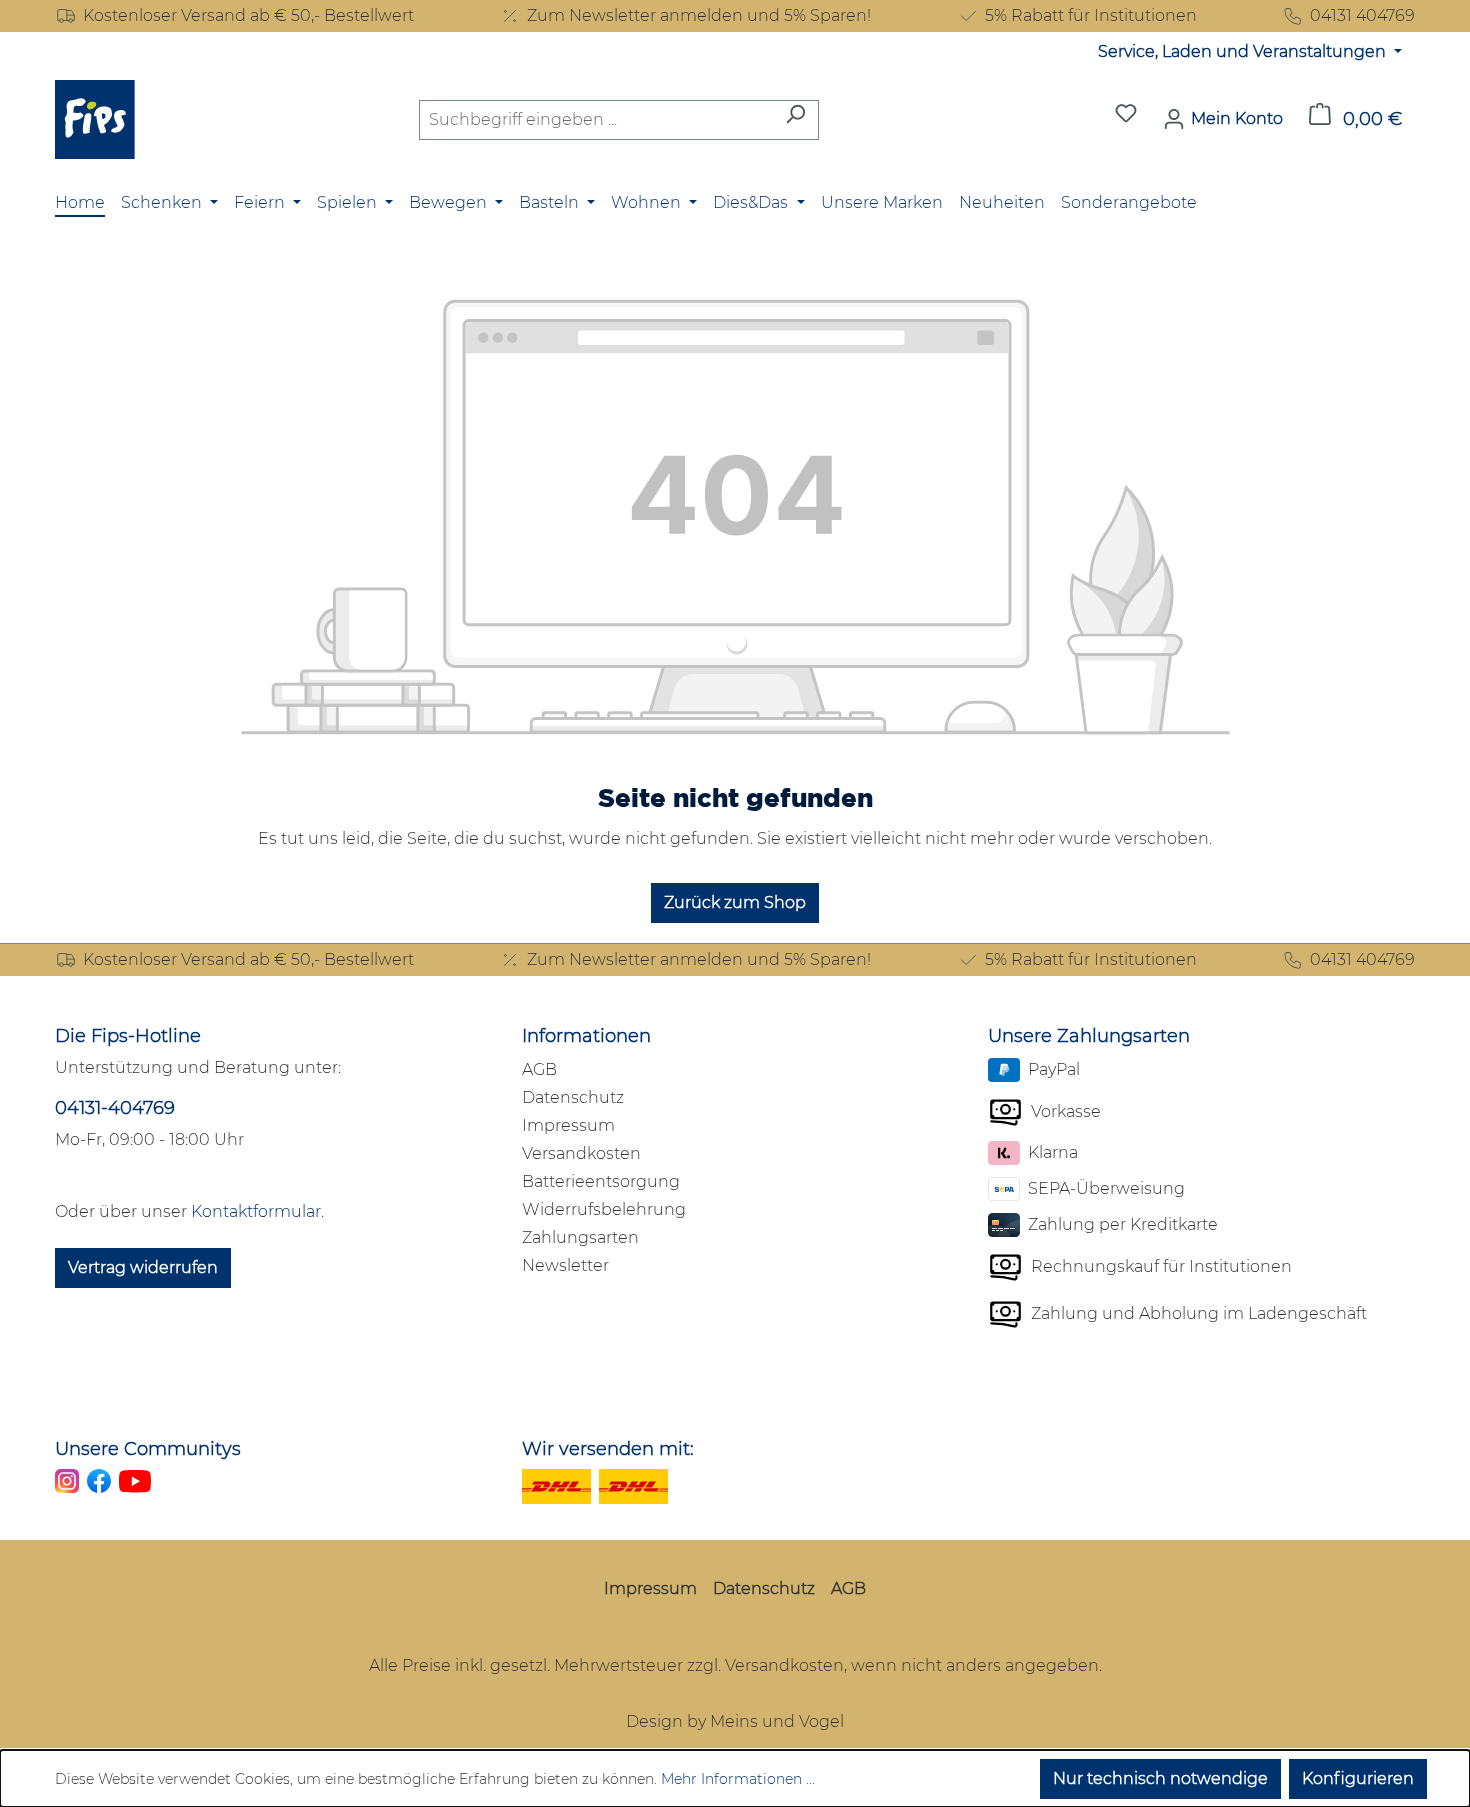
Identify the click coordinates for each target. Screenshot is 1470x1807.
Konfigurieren (1358, 1778)
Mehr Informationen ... (738, 1779)
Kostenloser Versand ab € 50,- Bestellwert (248, 15)
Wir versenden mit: (608, 1449)
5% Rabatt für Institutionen (1091, 15)
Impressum (568, 1125)
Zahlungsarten (580, 1237)
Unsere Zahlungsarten (1089, 1036)
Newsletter (565, 1265)
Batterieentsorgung (601, 1181)
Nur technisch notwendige (1160, 1778)
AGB (539, 1069)
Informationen (586, 1036)
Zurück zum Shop (735, 902)
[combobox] (596, 120)
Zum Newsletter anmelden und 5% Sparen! (699, 15)
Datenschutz (573, 1097)
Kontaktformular (256, 1211)
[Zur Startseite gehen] (95, 119)
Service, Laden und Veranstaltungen (1244, 51)
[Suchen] (795, 120)
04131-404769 (115, 1108)
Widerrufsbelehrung (604, 1209)
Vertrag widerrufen (143, 1267)
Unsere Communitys (148, 1449)
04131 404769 (1362, 15)
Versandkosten (581, 1153)
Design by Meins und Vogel (735, 1721)
